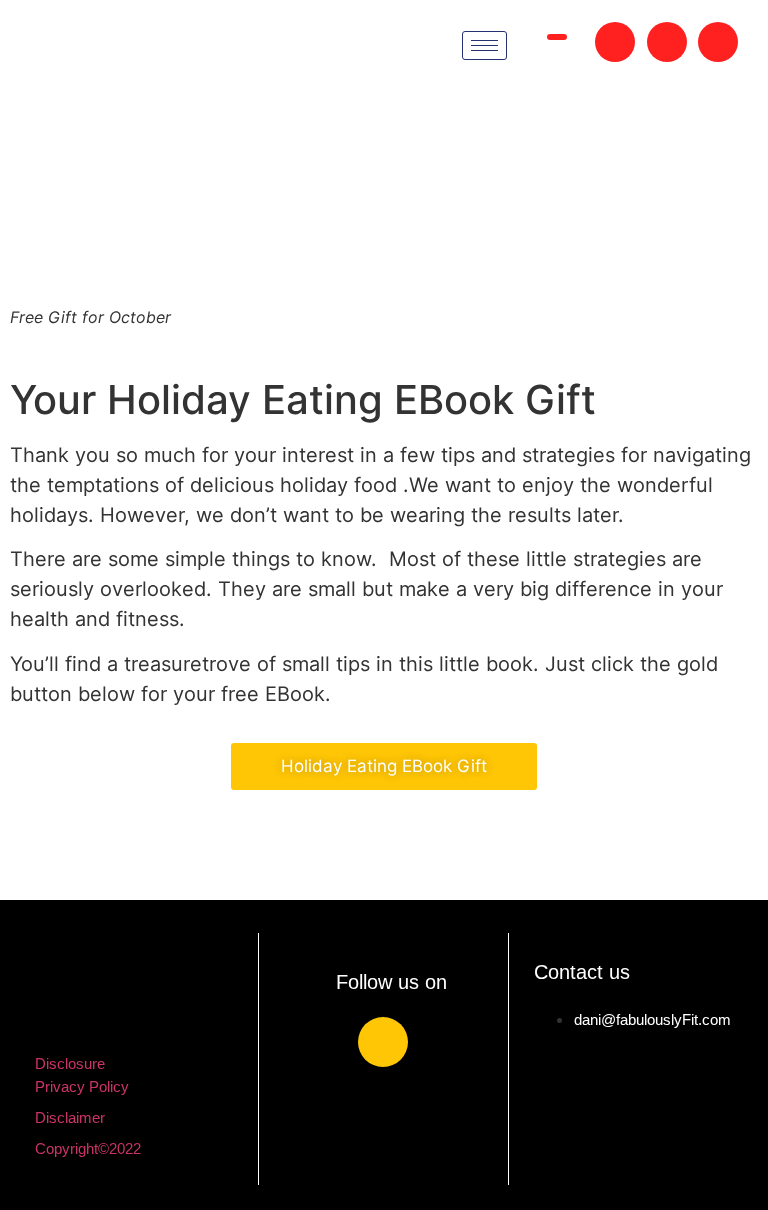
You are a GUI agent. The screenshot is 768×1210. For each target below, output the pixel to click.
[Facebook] (383, 1042)
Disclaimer (70, 1117)
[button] (557, 37)
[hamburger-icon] (484, 45)
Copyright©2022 (88, 1148)
